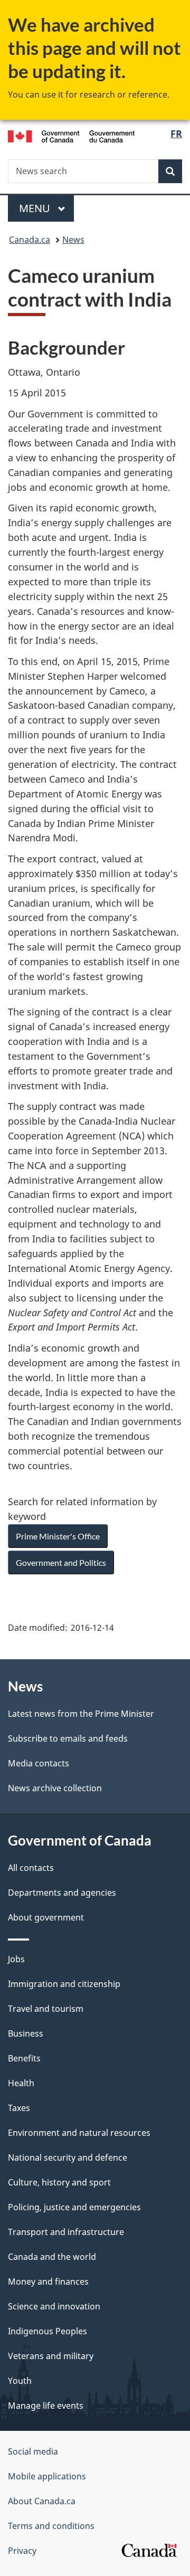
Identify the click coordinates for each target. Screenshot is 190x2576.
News (73, 240)
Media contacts (39, 1763)
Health (21, 2083)
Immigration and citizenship (64, 1984)
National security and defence (68, 2157)
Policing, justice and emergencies (74, 2207)
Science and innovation (54, 2306)
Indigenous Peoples (47, 2331)
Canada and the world (52, 2257)
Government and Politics (61, 1562)
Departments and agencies (62, 1893)
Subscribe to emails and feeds (68, 1738)
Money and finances (48, 2282)
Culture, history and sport (59, 2182)
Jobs (16, 1959)
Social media (33, 2451)
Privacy (22, 2551)
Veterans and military (51, 2356)
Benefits (24, 2058)
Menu (36, 208)
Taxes (19, 2108)
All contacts (31, 1868)
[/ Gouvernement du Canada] (71, 135)
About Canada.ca (42, 2501)
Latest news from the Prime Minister (81, 1714)
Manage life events (46, 2406)
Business (26, 2033)
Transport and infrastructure (66, 2232)
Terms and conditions (51, 2526)
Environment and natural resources (79, 2133)
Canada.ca (30, 240)
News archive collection (55, 1788)
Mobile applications (47, 2476)
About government (46, 1917)
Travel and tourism (46, 2009)
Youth (20, 2381)
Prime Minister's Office (58, 1536)
